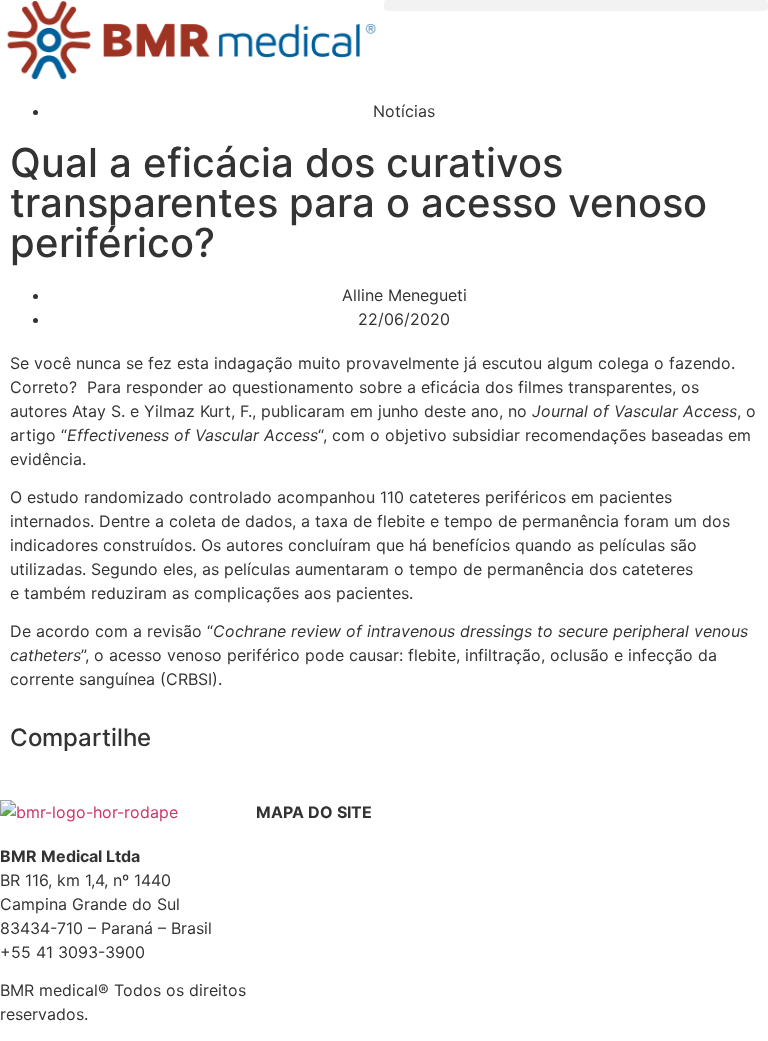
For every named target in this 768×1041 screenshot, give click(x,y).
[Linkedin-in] (702, 825)
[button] (576, 5)
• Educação (294, 942)
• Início (279, 870)
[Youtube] (647, 825)
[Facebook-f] (537, 825)
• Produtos (291, 918)
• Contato (288, 966)
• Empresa (290, 894)
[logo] (192, 44)
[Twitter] (592, 825)
